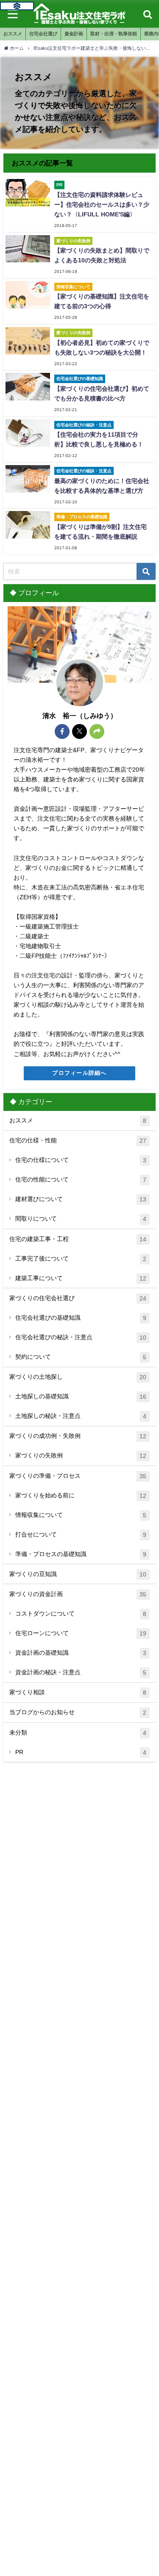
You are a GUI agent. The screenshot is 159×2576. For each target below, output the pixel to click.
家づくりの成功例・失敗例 (78, 1436)
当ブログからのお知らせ (78, 1712)
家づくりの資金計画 (78, 1594)
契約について (81, 1357)
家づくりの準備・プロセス (78, 1476)
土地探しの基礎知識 (81, 1396)
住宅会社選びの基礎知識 (81, 1318)
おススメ (78, 1120)
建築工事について (81, 1278)
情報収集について (81, 1515)
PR (81, 1752)
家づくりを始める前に (81, 1495)
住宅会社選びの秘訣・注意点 (81, 1337)
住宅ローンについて (81, 1633)
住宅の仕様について (81, 1160)
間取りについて (81, 1219)
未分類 (78, 1733)
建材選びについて (81, 1199)
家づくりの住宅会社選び (78, 1298)
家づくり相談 (78, 1692)
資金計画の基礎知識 (81, 1653)
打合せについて (81, 1535)
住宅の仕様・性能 (78, 1140)
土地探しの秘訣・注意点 (81, 1416)
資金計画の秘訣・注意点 (81, 1672)
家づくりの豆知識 (78, 1574)
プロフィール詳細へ (79, 1073)
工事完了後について (81, 1259)
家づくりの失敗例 (81, 1456)
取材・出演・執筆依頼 (114, 34)
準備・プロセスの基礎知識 (81, 1554)
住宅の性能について (81, 1180)
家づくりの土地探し (78, 1377)
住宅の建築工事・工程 (78, 1239)
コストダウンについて (81, 1614)
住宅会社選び (43, 34)
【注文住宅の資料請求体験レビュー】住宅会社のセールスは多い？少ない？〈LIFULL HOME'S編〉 (102, 204)
